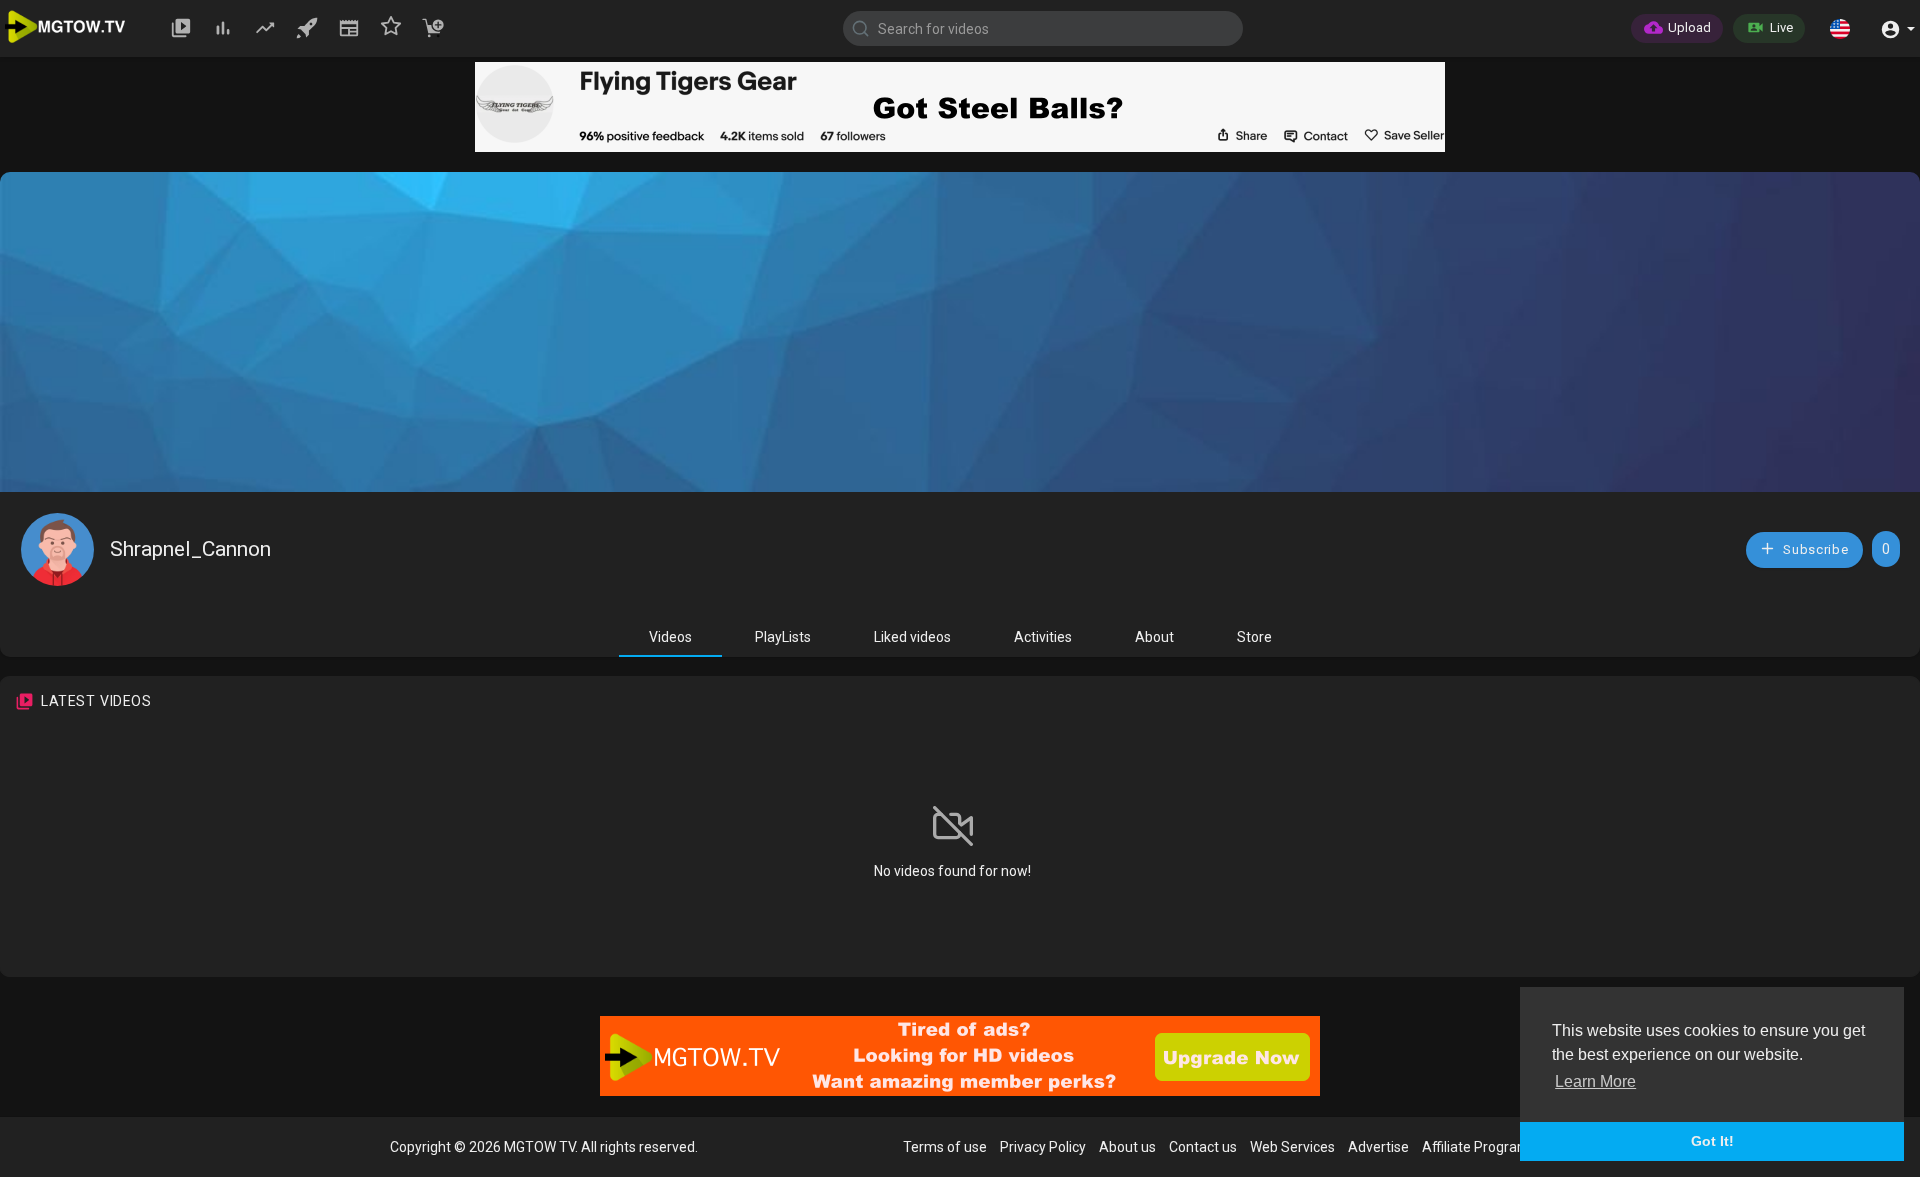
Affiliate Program (1476, 1147)
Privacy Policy (1043, 1147)
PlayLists (783, 637)
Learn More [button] (1595, 1081)
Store (1254, 637)
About (1154, 637)
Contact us (1203, 1147)
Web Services (1292, 1147)
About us (1127, 1147)
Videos (670, 637)
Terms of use (945, 1147)
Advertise (1378, 1147)
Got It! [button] (1712, 1141)
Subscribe (1814, 549)
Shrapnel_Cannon (190, 549)
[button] (1840, 28)
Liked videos (912, 637)
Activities (1043, 637)
